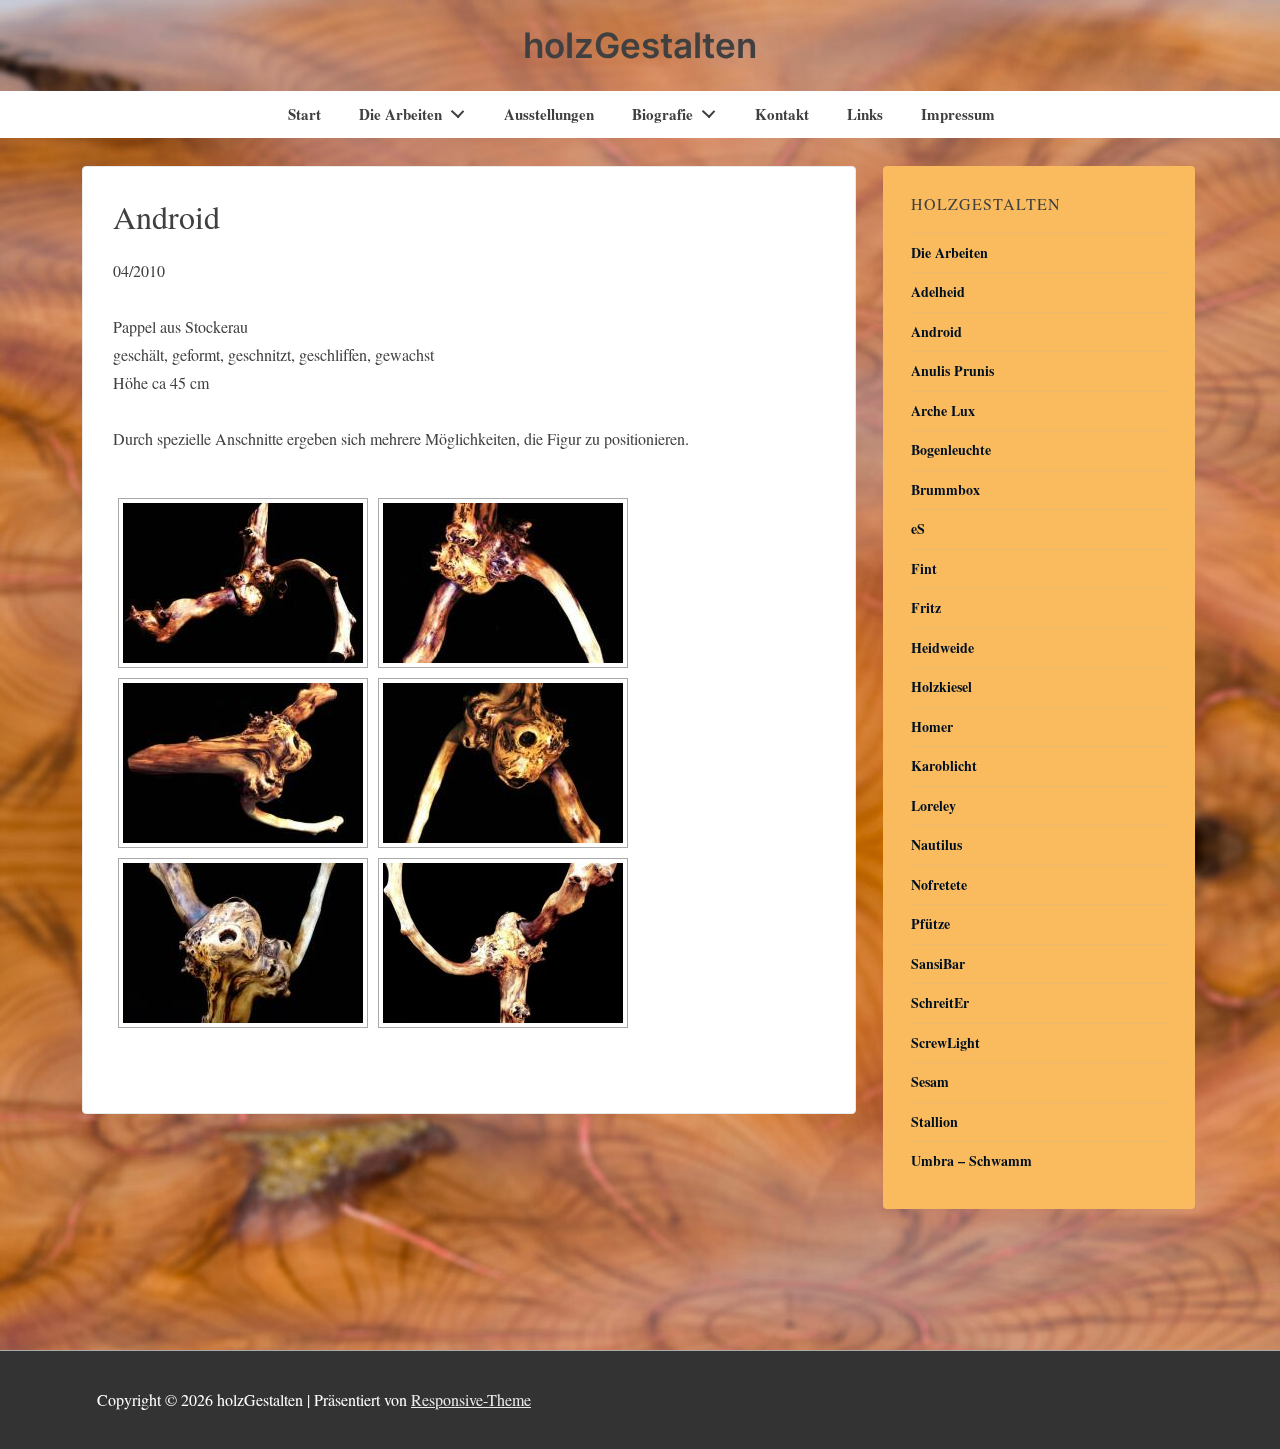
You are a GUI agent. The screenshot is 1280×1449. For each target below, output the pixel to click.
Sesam (930, 1081)
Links (865, 114)
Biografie (662, 114)
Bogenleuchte (951, 449)
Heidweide (942, 647)
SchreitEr (940, 1002)
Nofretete (939, 884)
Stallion (934, 1121)
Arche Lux (943, 410)
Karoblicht (944, 765)
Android (936, 331)
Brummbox (945, 489)
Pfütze (930, 923)
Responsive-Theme (471, 1399)
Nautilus (936, 844)
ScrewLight (945, 1042)
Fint (924, 568)
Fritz (926, 607)
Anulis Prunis (952, 370)
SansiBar (938, 963)
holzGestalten (640, 45)
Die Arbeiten (400, 114)
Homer (932, 726)
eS (918, 528)
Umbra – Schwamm (971, 1160)
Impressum (958, 114)
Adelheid (938, 291)
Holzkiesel (941, 686)
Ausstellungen (549, 114)
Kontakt (782, 114)
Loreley (933, 805)
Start (304, 114)
